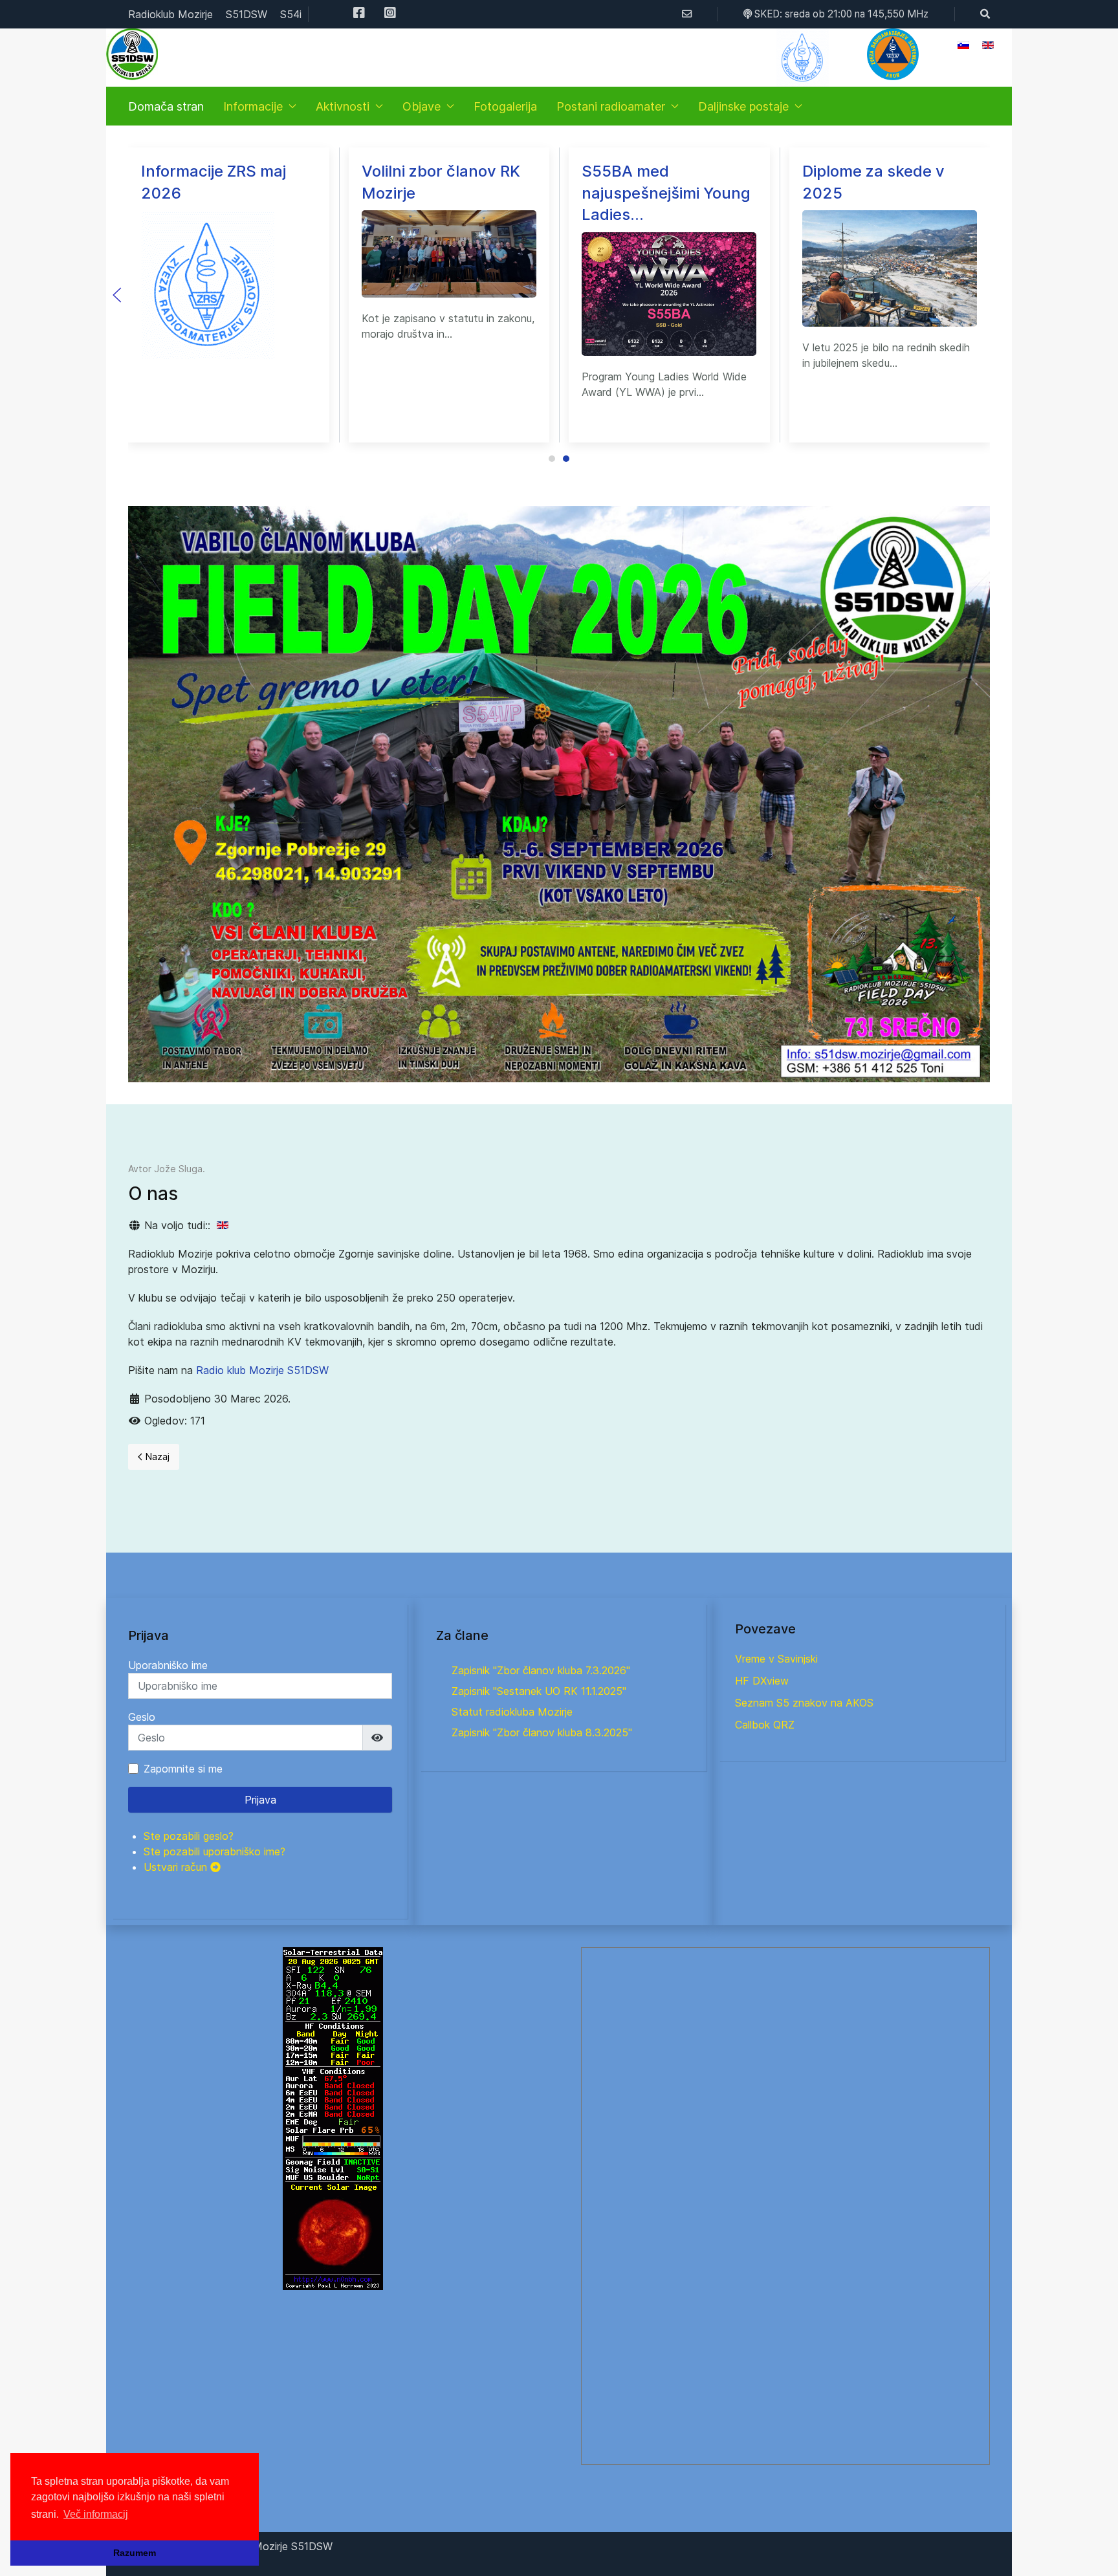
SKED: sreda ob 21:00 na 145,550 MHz (840, 14)
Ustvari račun (177, 1867)
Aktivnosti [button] (343, 106)
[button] (893, 54)
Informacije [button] (253, 106)
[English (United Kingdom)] (223, 1225)
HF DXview (762, 1681)
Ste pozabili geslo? (189, 1836)
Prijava (260, 1800)
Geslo (142, 1717)
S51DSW (247, 14)
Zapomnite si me (183, 1769)
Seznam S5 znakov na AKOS (804, 1703)
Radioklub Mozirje (170, 14)
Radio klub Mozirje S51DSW (262, 1370)
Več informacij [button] (96, 2514)
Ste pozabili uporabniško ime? (214, 1851)
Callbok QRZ (765, 1725)
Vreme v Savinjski (776, 1659)
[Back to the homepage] (132, 54)
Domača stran (166, 106)
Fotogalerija (505, 106)
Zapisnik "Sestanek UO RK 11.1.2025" (539, 1691)
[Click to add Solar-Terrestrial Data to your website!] (333, 2118)
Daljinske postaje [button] (743, 106)
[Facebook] (359, 14)
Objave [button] (422, 106)
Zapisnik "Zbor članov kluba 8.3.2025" (542, 1732)
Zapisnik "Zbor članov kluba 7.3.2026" (541, 1670)
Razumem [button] (135, 2553)
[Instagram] (390, 14)
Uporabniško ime (168, 1665)
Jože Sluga (178, 1169)
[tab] (552, 459)
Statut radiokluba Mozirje (512, 1712)
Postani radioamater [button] (611, 106)
